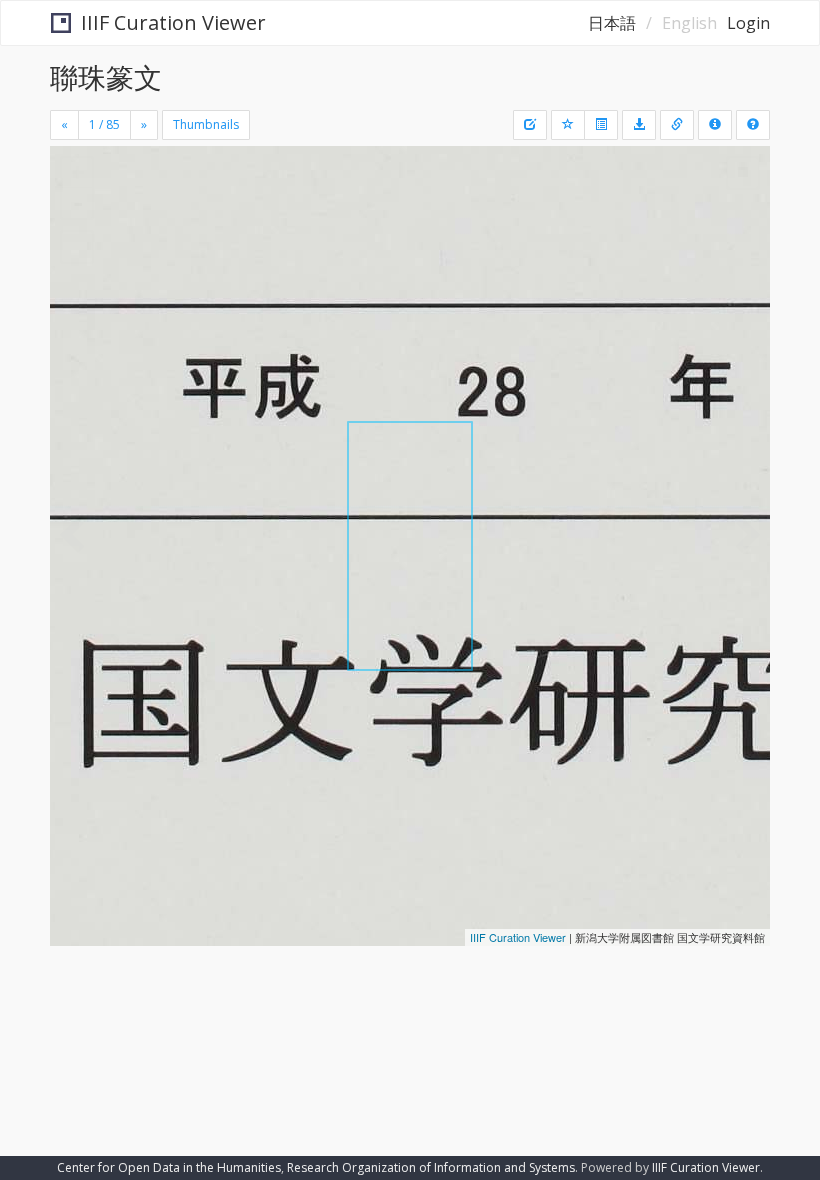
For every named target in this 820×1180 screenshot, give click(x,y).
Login (748, 23)
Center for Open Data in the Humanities (169, 1167)
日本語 (612, 23)
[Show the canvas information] (677, 125)
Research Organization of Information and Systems (431, 1167)
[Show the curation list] (601, 125)
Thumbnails (206, 124)
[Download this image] (639, 125)
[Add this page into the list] (568, 125)
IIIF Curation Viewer (173, 22)
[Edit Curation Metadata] (530, 125)
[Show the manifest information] (715, 125)
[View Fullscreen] (77, 247)
